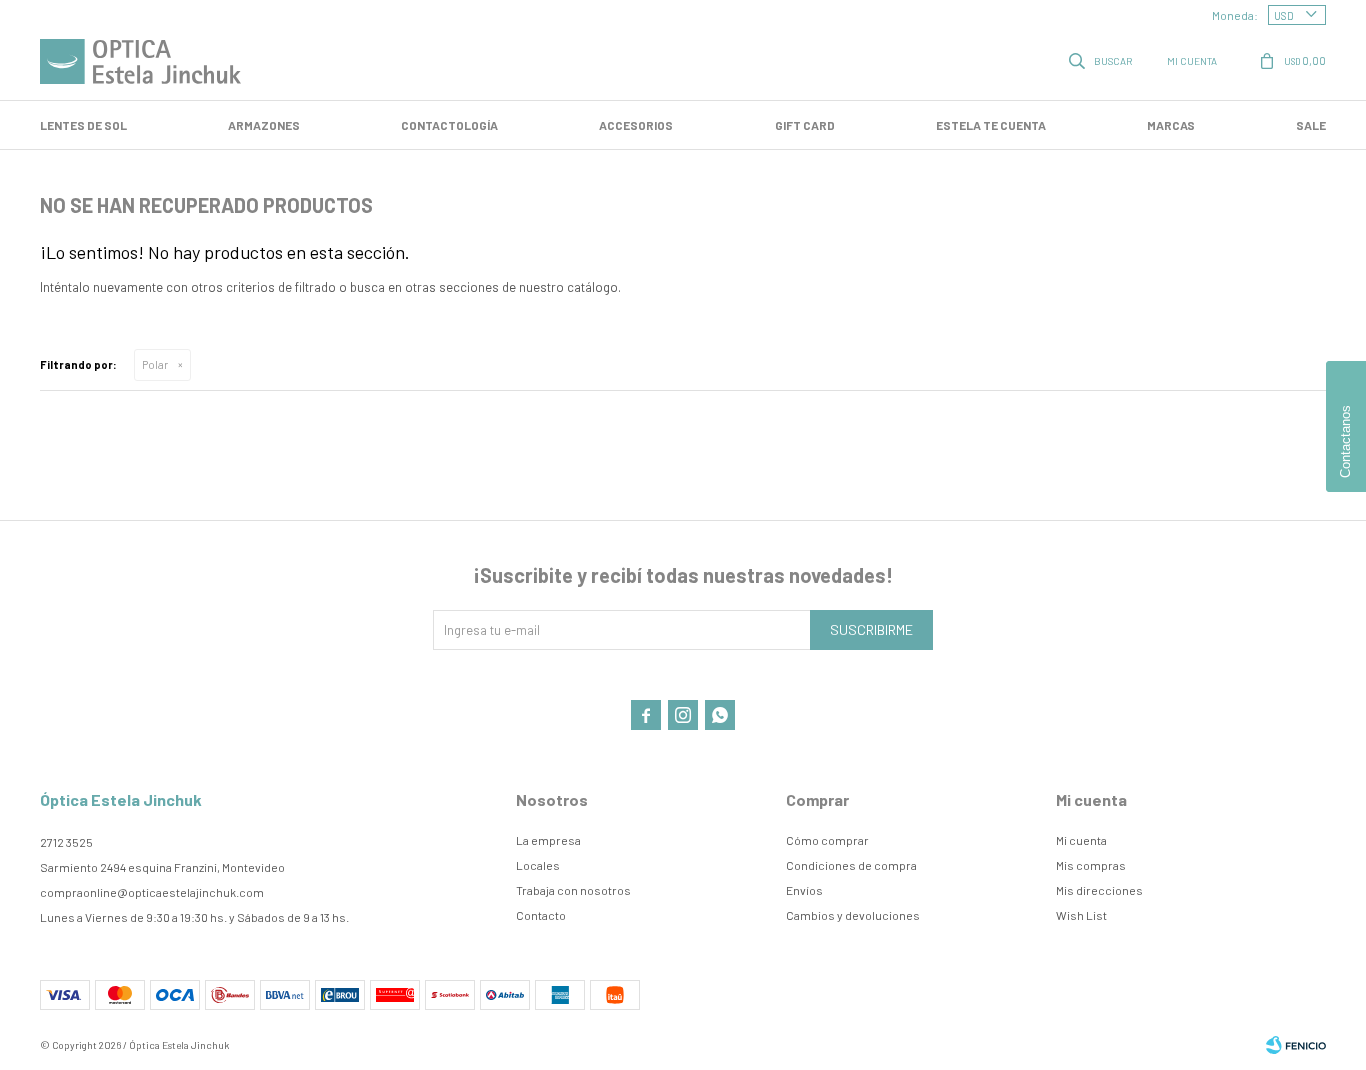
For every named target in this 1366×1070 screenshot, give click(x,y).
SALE (1311, 125)
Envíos (804, 890)
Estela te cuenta (991, 125)
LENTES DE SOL (83, 125)
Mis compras (1091, 865)
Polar (155, 364)
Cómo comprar (827, 840)
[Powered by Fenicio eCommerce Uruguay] (1296, 1045)
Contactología (449, 125)
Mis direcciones (1099, 890)
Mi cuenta (1081, 840)
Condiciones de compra (851, 865)
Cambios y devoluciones (853, 915)
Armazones (264, 125)
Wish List (1081, 915)
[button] (1102, 60)
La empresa (548, 840)
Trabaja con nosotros (573, 890)
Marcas (1171, 125)
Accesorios (636, 125)
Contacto (541, 915)
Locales (538, 865)
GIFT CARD (805, 125)
